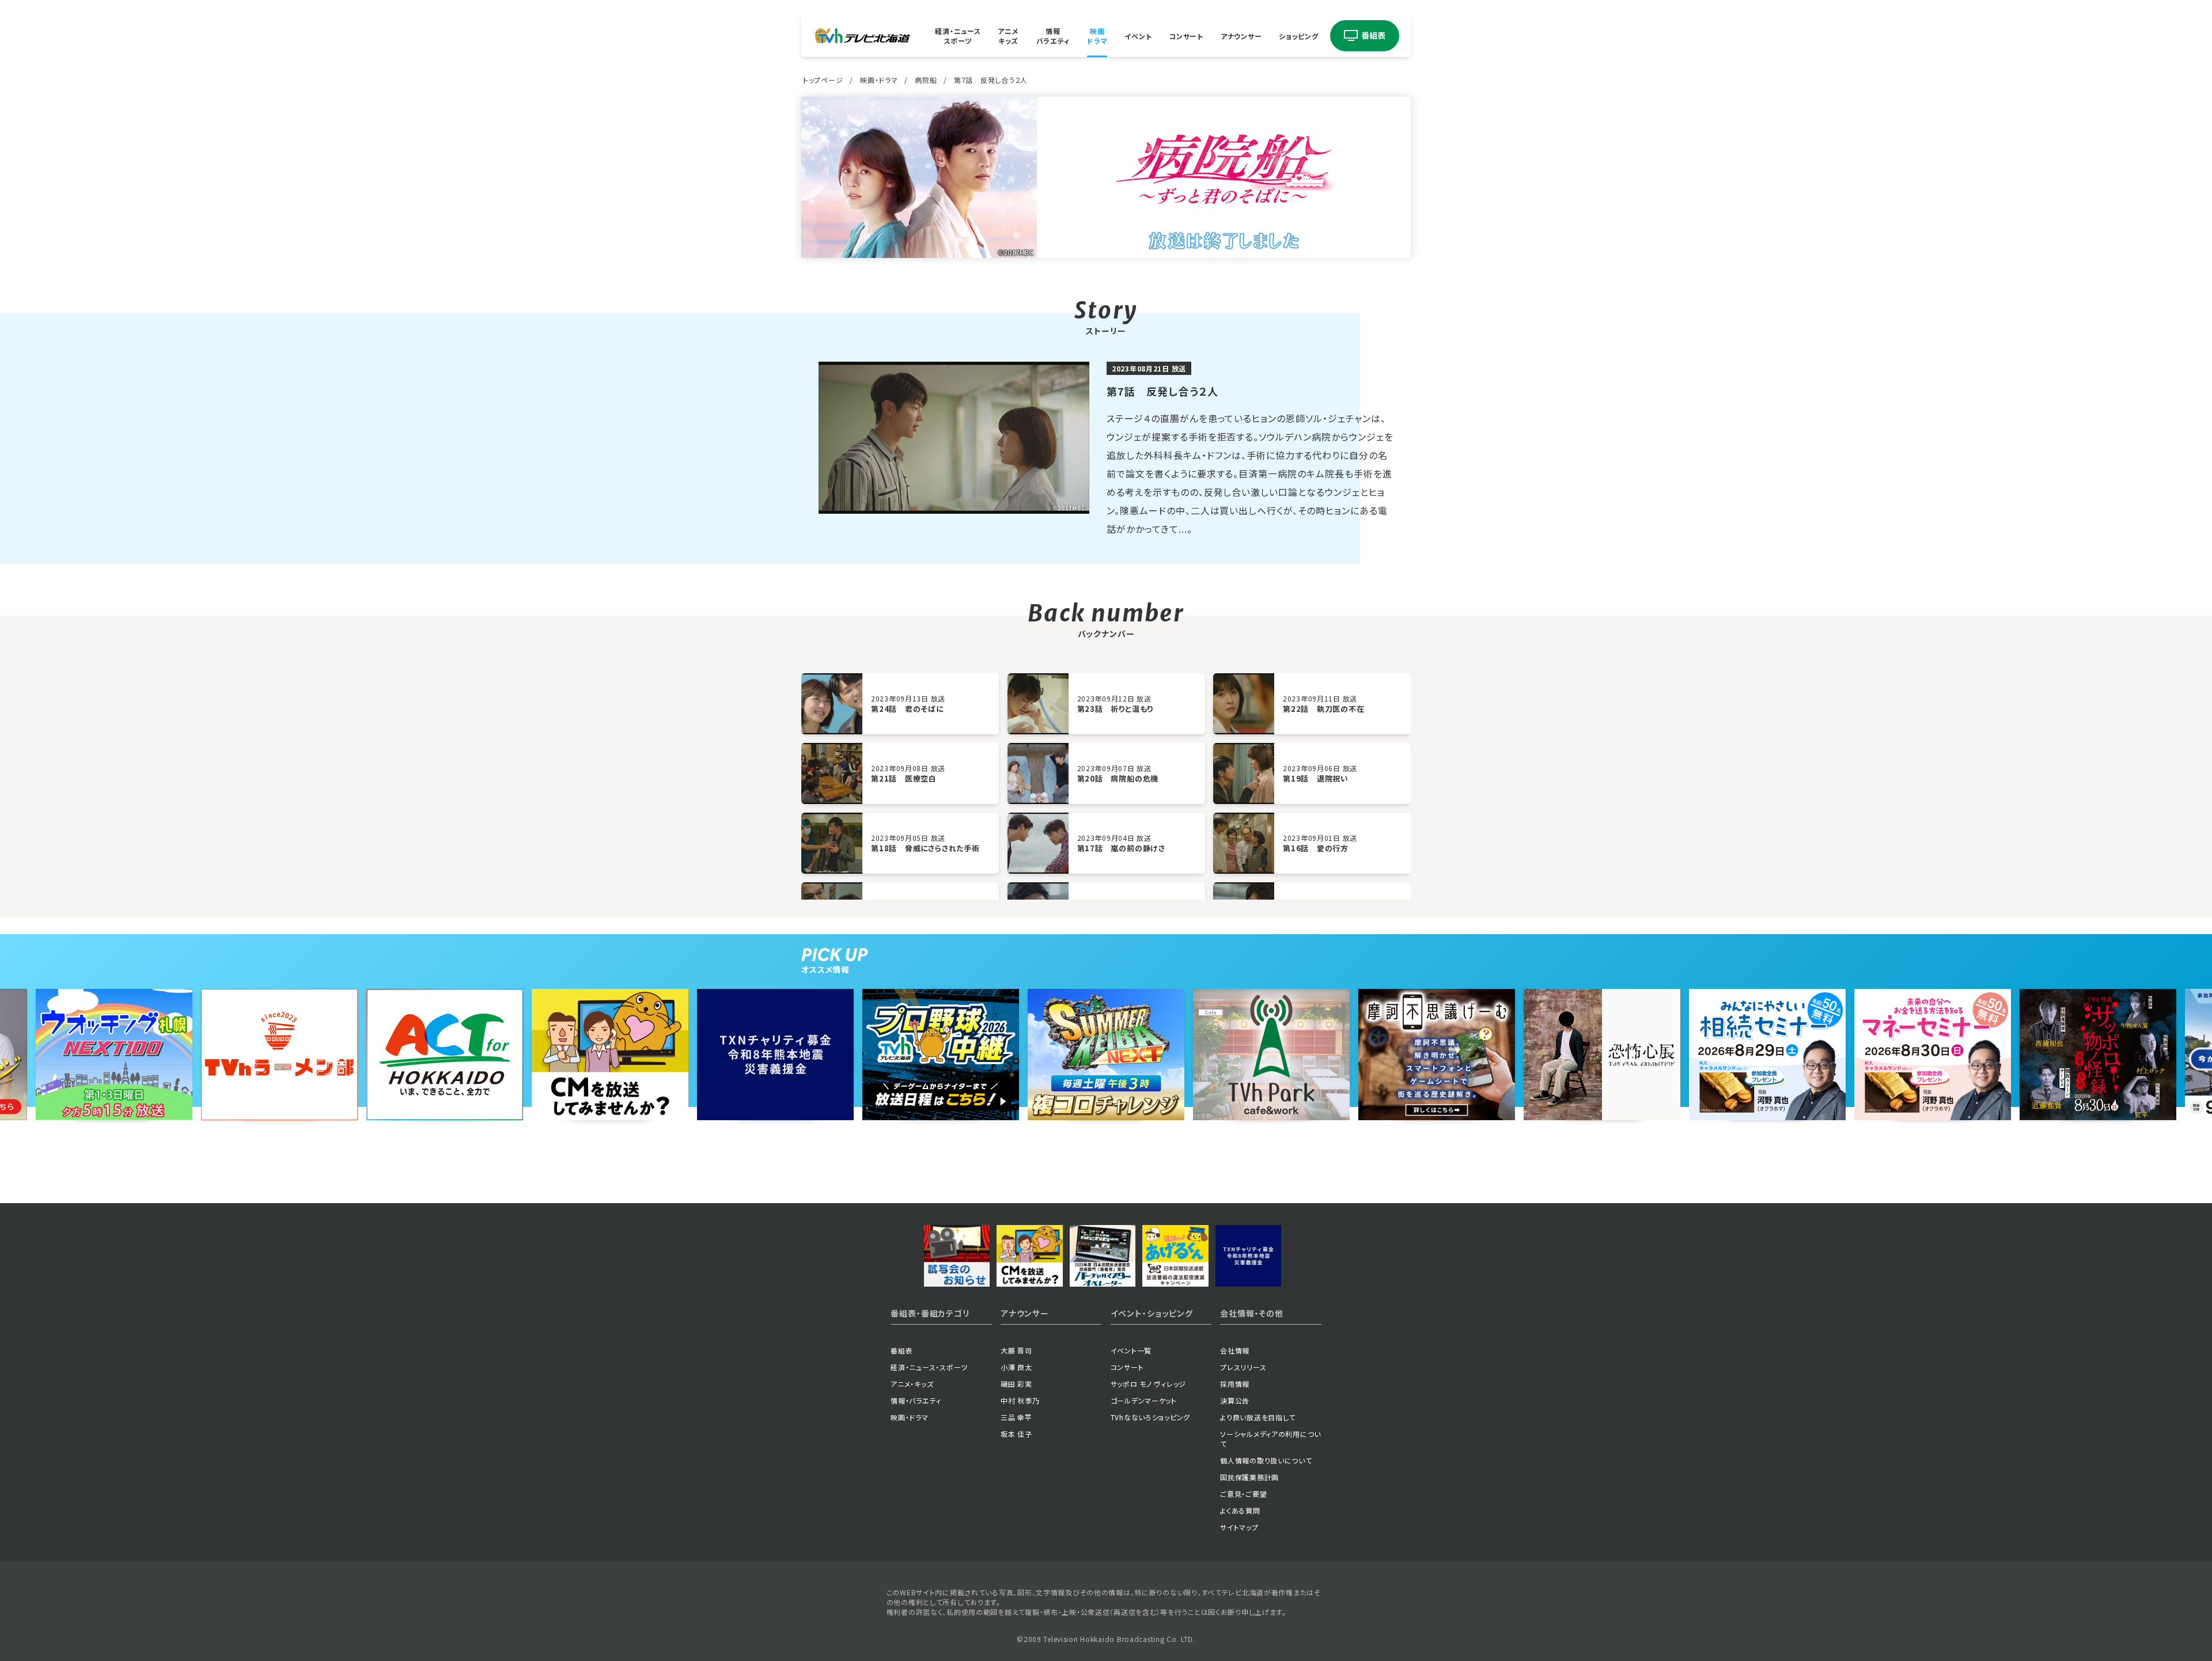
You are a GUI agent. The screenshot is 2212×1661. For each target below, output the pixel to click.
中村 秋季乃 (1020, 1400)
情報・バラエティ (916, 1400)
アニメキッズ (1008, 36)
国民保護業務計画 (1249, 1477)
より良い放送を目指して (1258, 1417)
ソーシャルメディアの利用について (1270, 1439)
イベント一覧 (1131, 1350)
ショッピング (1298, 35)
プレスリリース (1243, 1367)
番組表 (902, 1350)
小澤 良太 (1016, 1367)
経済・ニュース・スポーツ (929, 1367)
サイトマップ (1239, 1527)
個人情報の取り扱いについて (1266, 1460)
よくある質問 (1240, 1510)
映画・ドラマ (879, 80)
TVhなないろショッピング (1150, 1417)
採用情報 (1235, 1384)
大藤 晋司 (1016, 1350)
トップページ (823, 80)
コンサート (1186, 35)
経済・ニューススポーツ (958, 36)
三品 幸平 (1016, 1417)
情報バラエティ (1053, 36)
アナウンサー (1241, 35)
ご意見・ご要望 (1243, 1494)
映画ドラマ (1097, 36)
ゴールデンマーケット (1144, 1400)
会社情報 (1235, 1350)
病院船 (926, 80)
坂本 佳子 (1016, 1434)
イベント (1138, 35)
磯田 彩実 (1016, 1384)
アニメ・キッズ (912, 1384)
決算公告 (1235, 1400)
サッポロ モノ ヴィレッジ (1148, 1384)
